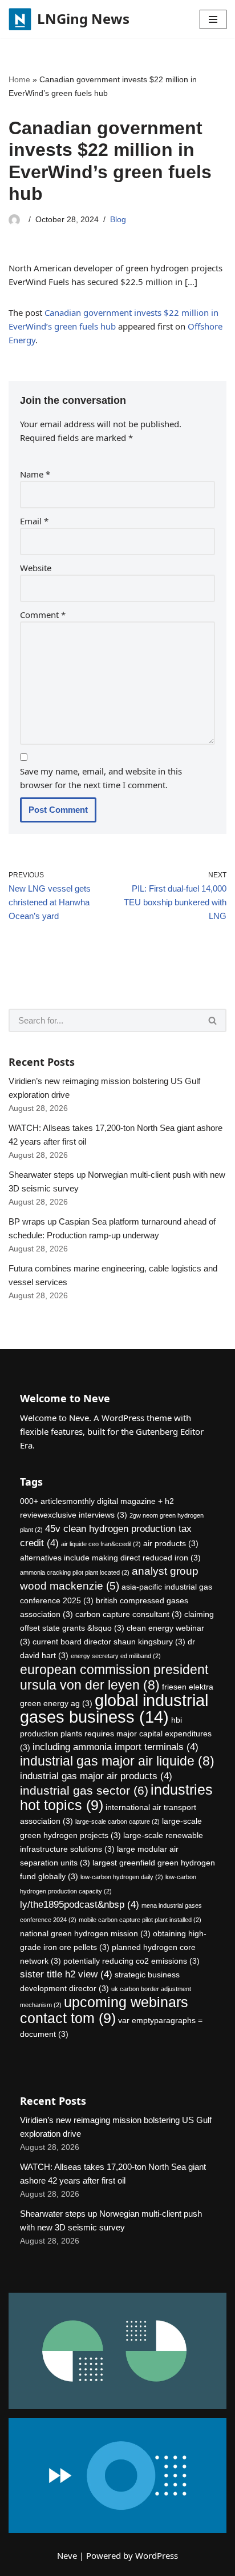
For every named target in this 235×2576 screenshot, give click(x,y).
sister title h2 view (66, 1974)
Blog (118, 220)
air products (171, 1543)
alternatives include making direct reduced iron (110, 1558)
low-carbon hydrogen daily (122, 1877)
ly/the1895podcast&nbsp (80, 1905)
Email (34, 521)
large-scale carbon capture (117, 1821)
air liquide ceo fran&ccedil (101, 1544)
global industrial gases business (114, 1708)
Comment (43, 615)
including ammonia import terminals (116, 1747)
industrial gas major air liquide (117, 1761)
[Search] (213, 1020)
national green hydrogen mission (85, 1933)
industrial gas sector (84, 1790)
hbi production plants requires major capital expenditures (116, 1734)
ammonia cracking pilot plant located (75, 1572)
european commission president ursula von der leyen (114, 1677)
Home (19, 79)
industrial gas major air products (96, 1776)
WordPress (157, 2555)
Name (35, 474)
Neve (67, 2555)
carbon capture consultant (129, 1614)
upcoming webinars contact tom (104, 2010)
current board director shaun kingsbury (109, 1642)
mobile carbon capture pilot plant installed (140, 1920)
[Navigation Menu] (213, 19)
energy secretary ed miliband (116, 1656)
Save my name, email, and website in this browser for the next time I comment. (101, 778)
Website (36, 568)
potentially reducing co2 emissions (131, 1961)
